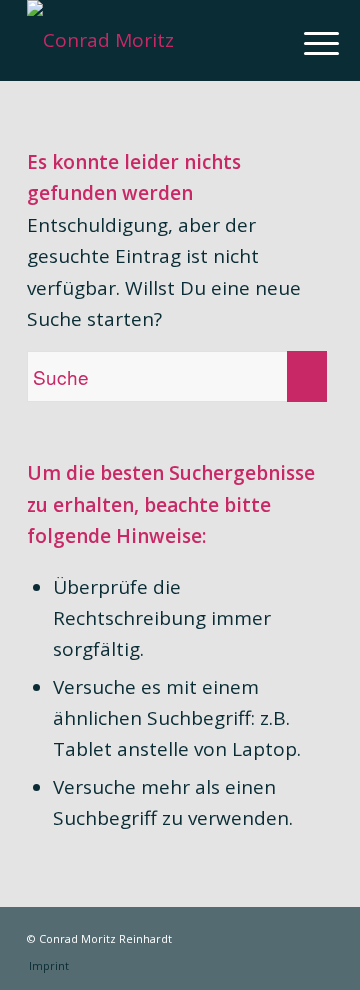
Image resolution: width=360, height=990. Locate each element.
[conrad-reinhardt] (149, 40)
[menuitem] (306, 42)
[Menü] (306, 42)
